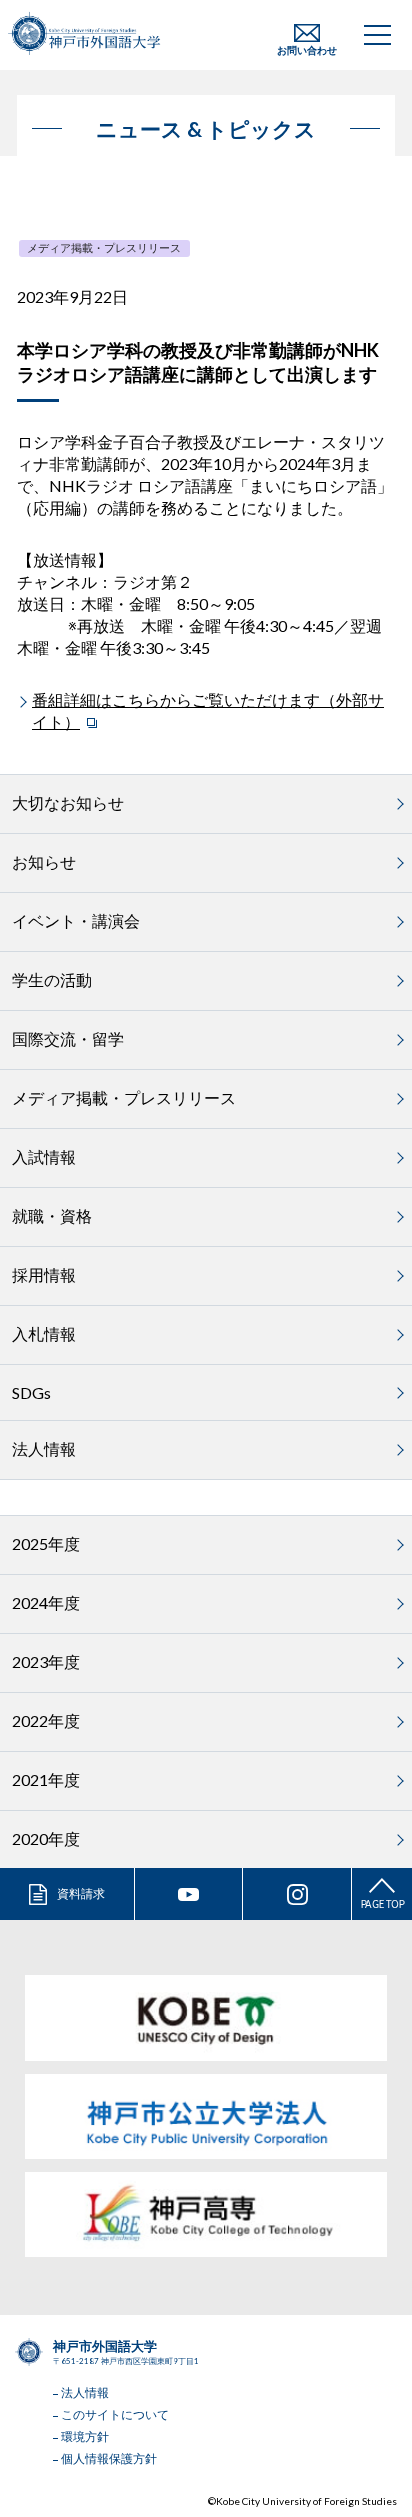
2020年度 (46, 1838)
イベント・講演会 (76, 920)
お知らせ (44, 861)
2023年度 (46, 1661)
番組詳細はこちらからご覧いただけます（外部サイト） (208, 710)
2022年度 (46, 1720)
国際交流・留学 (68, 1038)
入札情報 (44, 1333)
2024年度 (46, 1602)
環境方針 (85, 2436)
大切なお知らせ (68, 802)
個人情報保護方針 (109, 2458)
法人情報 (44, 1448)
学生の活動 (52, 979)
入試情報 (44, 1156)
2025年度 (46, 1543)
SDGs (31, 1392)
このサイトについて (115, 2414)
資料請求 (81, 1893)
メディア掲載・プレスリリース (104, 247)
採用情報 (44, 1274)
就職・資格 (52, 1215)
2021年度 (46, 1779)
